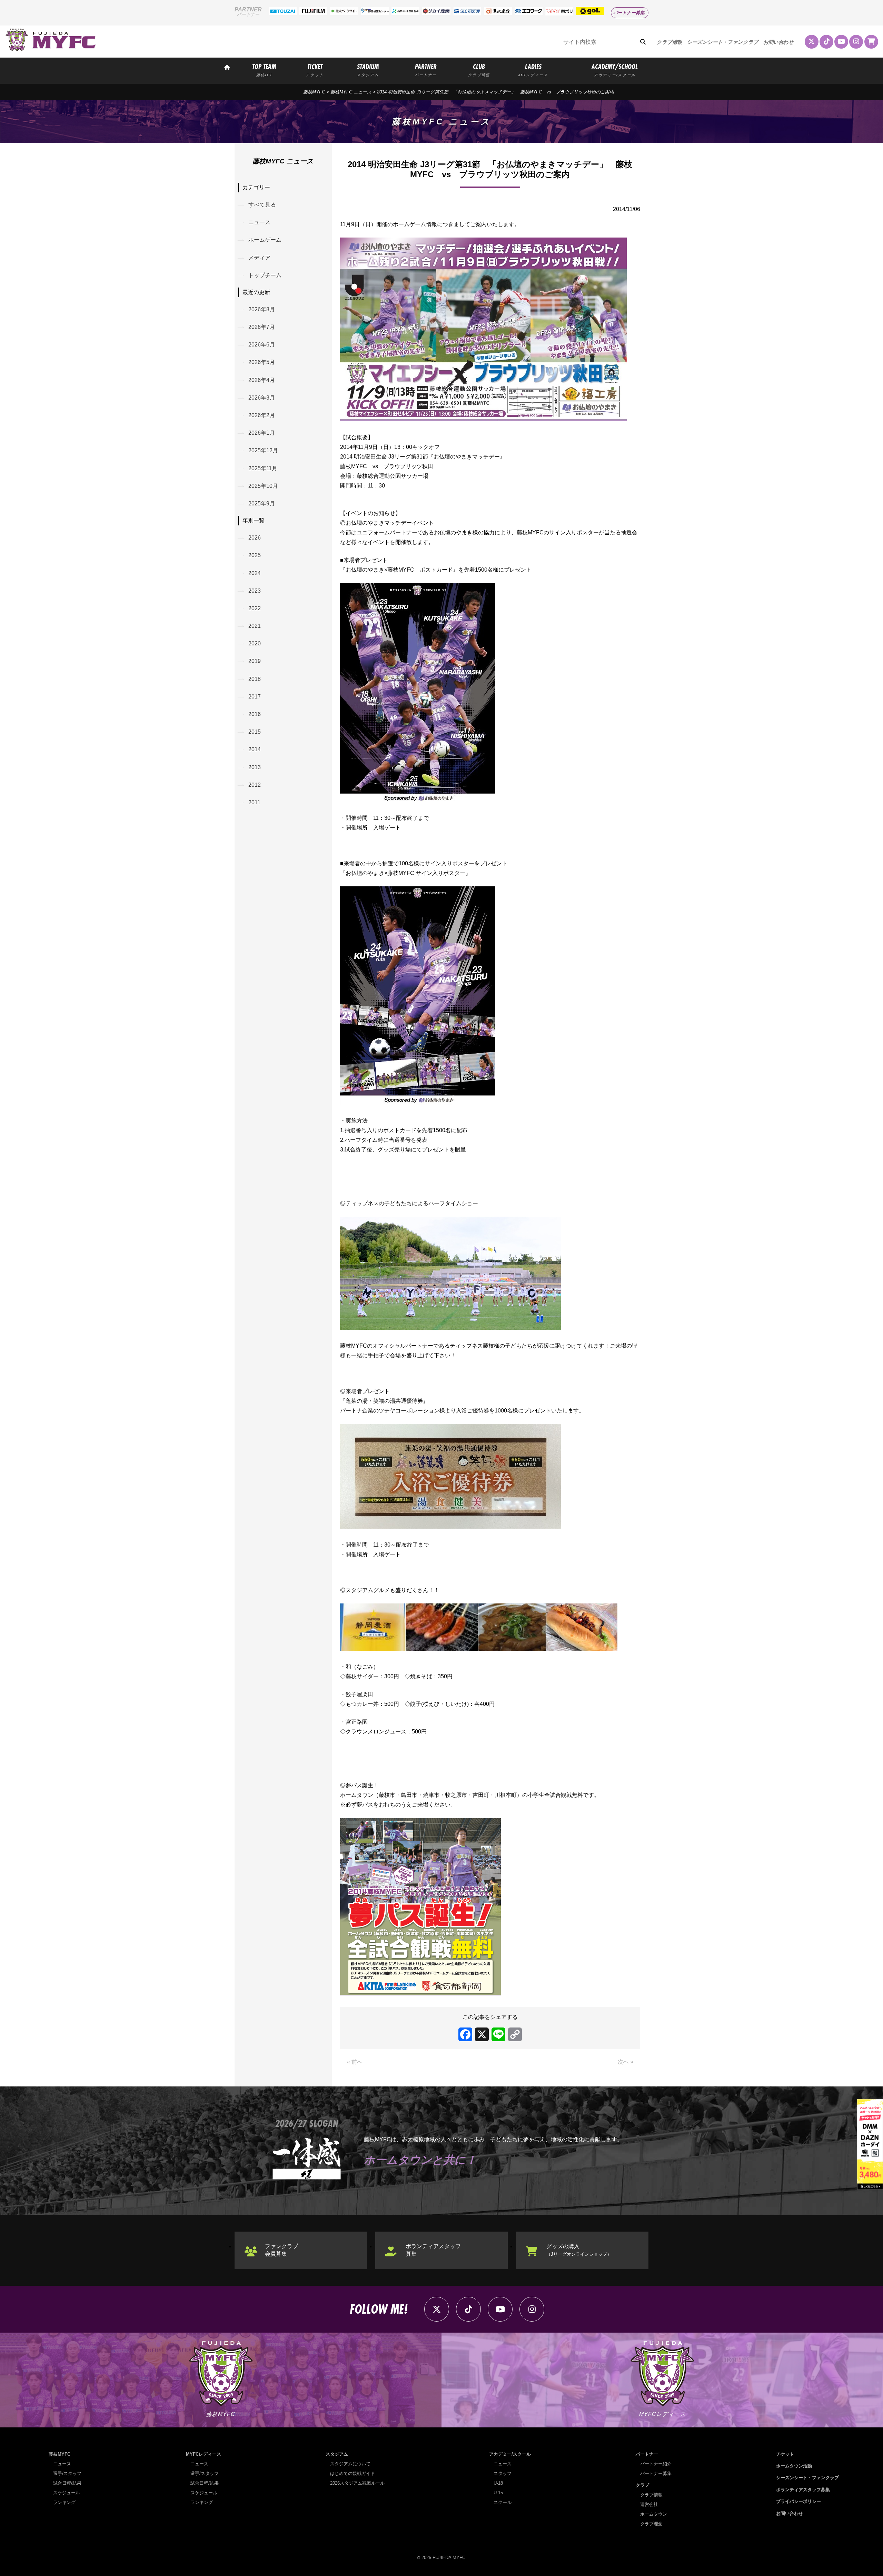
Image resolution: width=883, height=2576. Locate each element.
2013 (255, 767)
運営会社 (649, 2504)
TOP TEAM (264, 70)
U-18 (498, 2483)
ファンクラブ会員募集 (281, 2250)
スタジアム (337, 2454)
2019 (255, 661)
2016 (255, 714)
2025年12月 (263, 450)
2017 (255, 697)
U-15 (498, 2493)
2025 (255, 555)
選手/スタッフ (67, 2473)
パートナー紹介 (656, 2464)
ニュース (259, 222)
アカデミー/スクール (510, 2454)
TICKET (315, 70)
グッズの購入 (579, 2250)
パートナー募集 (629, 13)
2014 (255, 749)
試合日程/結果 (67, 2483)
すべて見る (262, 205)
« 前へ (355, 2062)
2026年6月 (262, 345)
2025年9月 (262, 504)
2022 (255, 608)
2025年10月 (263, 486)
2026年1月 (262, 433)
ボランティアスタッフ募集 (433, 2250)
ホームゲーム (265, 240)
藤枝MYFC (314, 92)
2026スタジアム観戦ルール (357, 2483)
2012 (255, 785)
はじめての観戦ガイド (353, 2473)
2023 (255, 591)
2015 (255, 732)
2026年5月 (262, 362)
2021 (255, 626)
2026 (255, 538)
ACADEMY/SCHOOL (615, 70)
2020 (255, 643)
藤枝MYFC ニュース (351, 92)
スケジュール (67, 2493)
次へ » (626, 2062)
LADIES (533, 70)
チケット (785, 2454)
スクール (503, 2502)
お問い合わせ (778, 42)
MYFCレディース (204, 2454)
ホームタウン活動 (794, 2466)
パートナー (647, 2454)
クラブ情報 (669, 42)
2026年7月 (262, 327)
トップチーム (265, 275)
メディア (259, 258)
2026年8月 (262, 309)
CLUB (479, 70)
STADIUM (368, 70)
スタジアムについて (350, 2464)
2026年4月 (262, 380)
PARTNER (426, 70)
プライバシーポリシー (798, 2501)
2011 (254, 802)
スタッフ (503, 2473)
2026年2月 (262, 415)
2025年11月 (263, 468)
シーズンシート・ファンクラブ (723, 42)
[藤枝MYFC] (51, 50)
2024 (255, 573)
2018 (255, 679)
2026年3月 (262, 398)
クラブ (642, 2485)
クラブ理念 (651, 2524)
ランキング (64, 2502)
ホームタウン (654, 2514)
